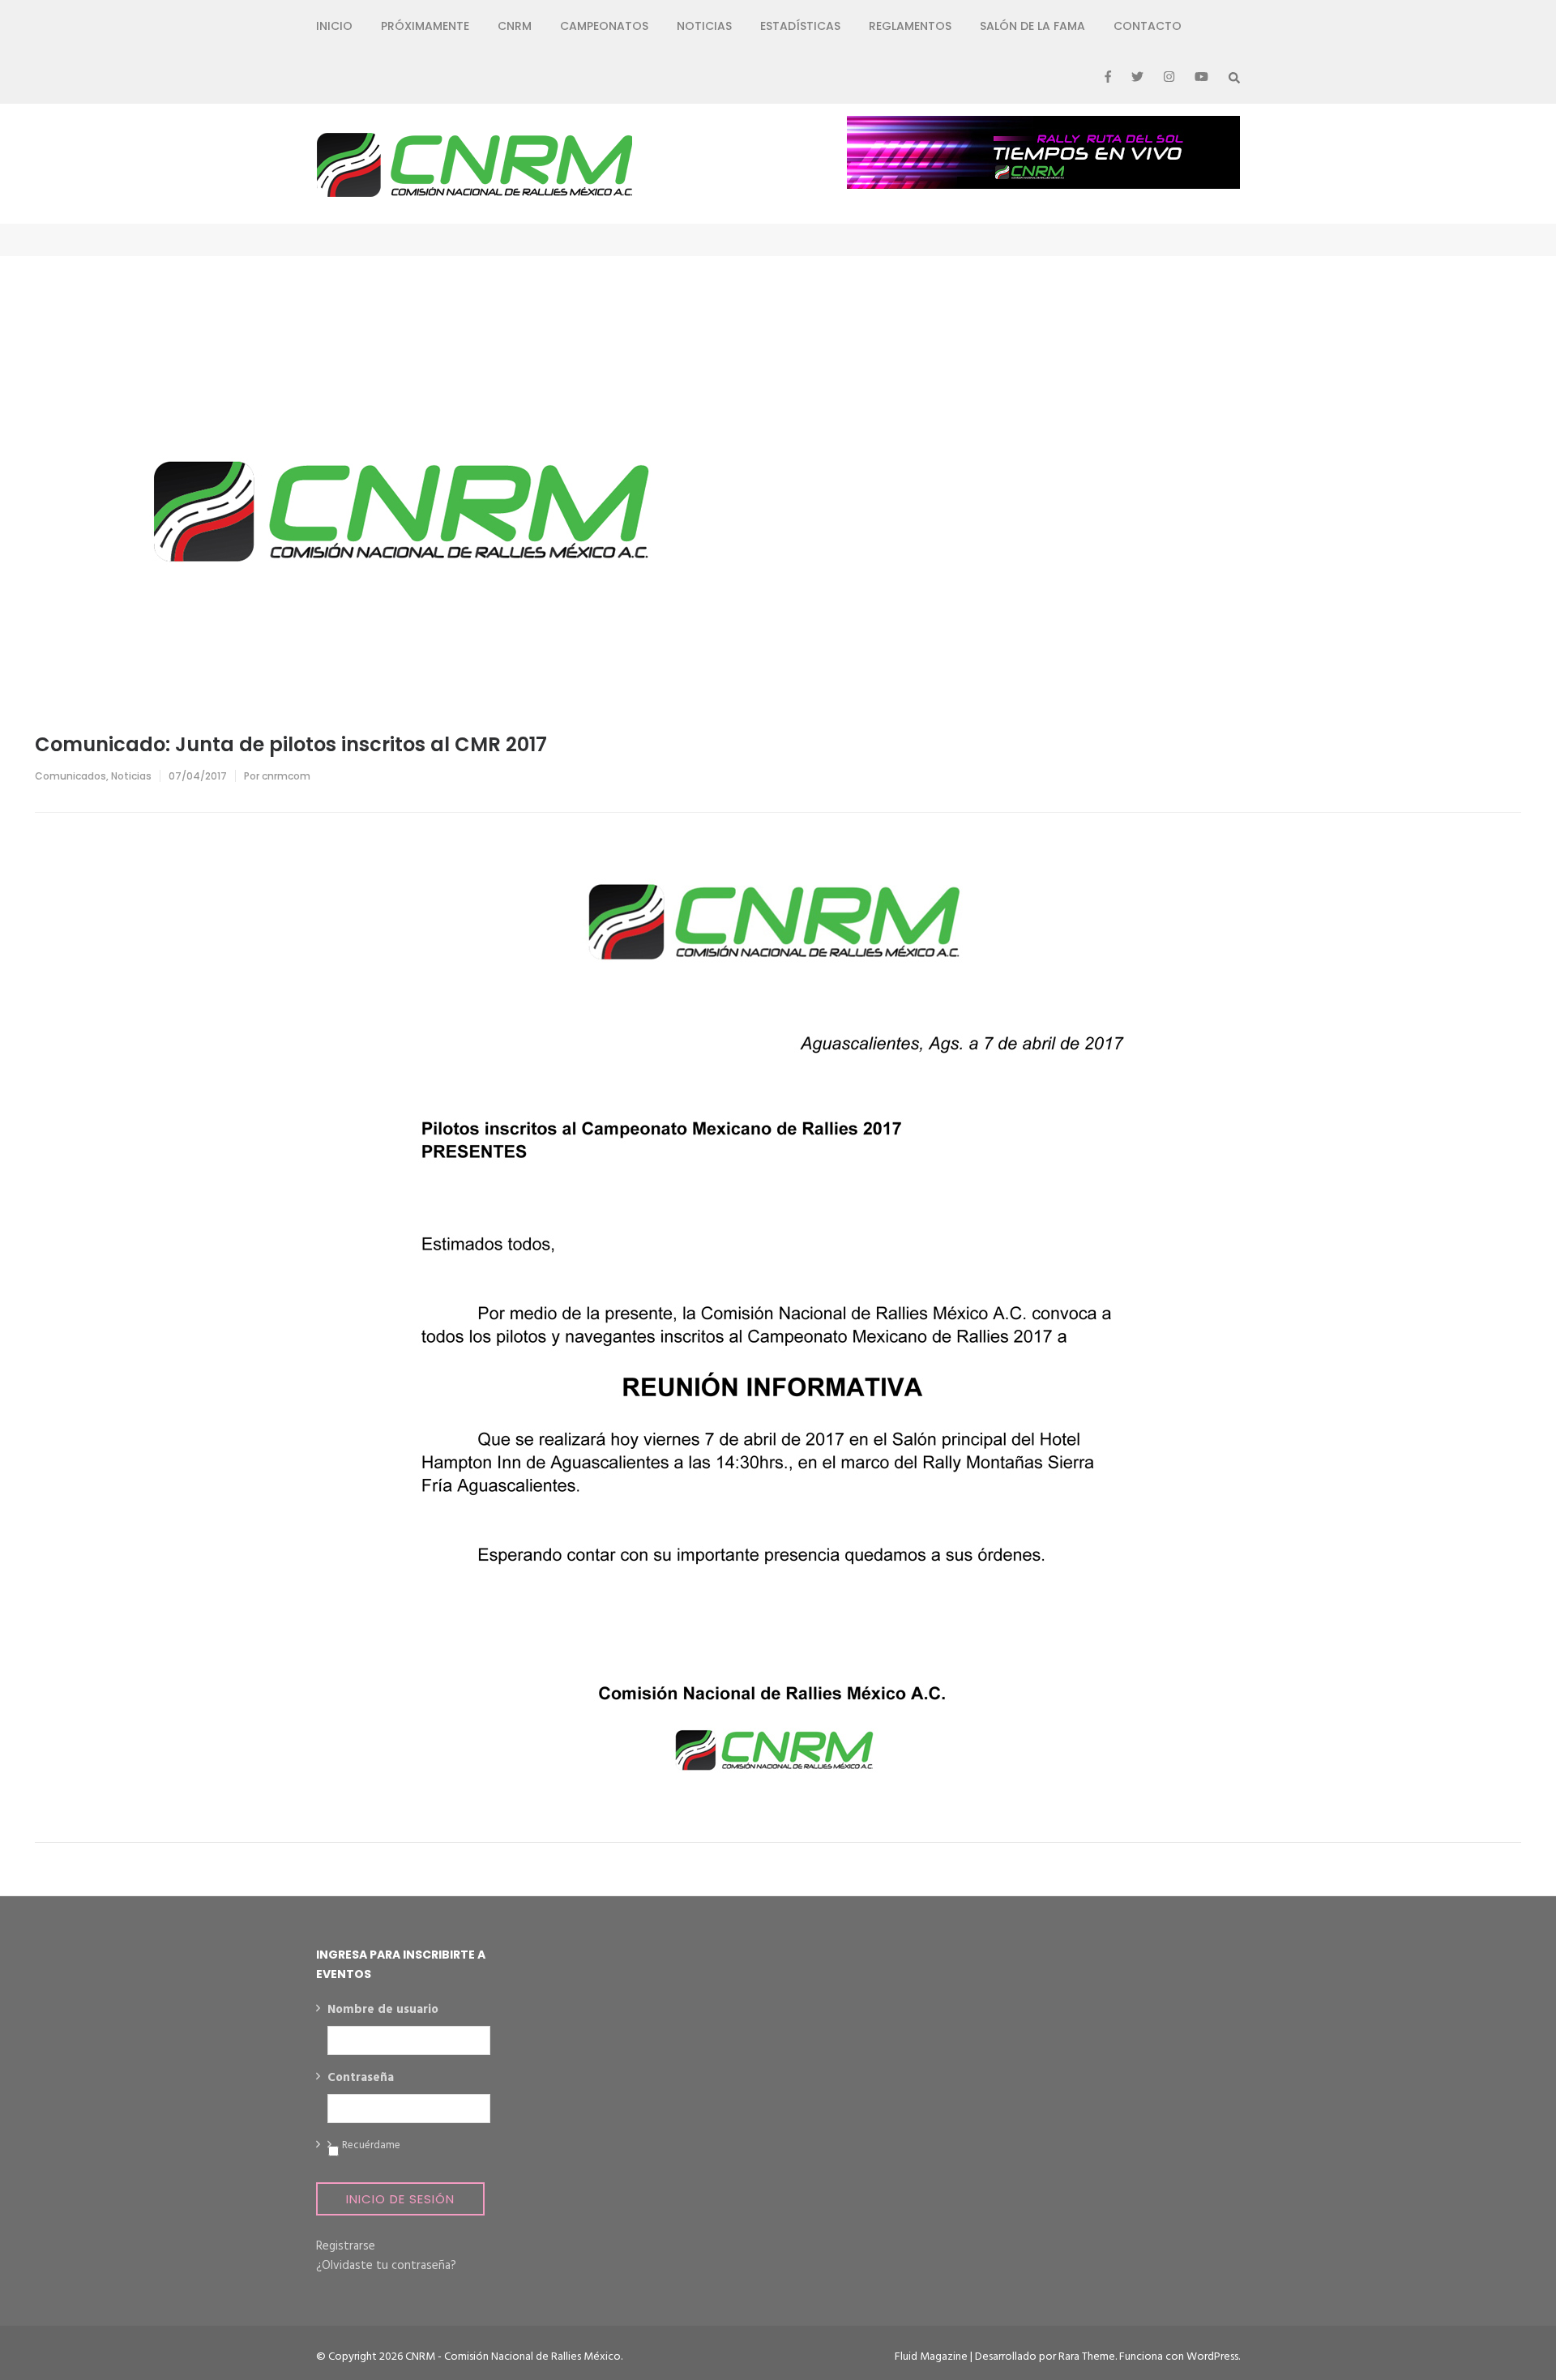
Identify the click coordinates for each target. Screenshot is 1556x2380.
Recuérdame (371, 2146)
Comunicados (71, 776)
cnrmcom (286, 776)
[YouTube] (1201, 78)
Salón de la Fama (1032, 26)
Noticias (704, 26)
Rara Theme (1087, 2357)
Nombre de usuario (383, 2010)
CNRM (515, 26)
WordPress (1212, 2357)
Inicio (334, 26)
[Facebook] (1108, 78)
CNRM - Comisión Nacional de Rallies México (513, 2357)
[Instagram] (1169, 78)
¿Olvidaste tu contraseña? (386, 2266)
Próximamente (425, 26)
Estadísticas (800, 26)
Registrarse (346, 2246)
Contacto (1148, 26)
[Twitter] (1137, 78)
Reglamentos (910, 26)
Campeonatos (604, 26)
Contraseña (361, 2079)
